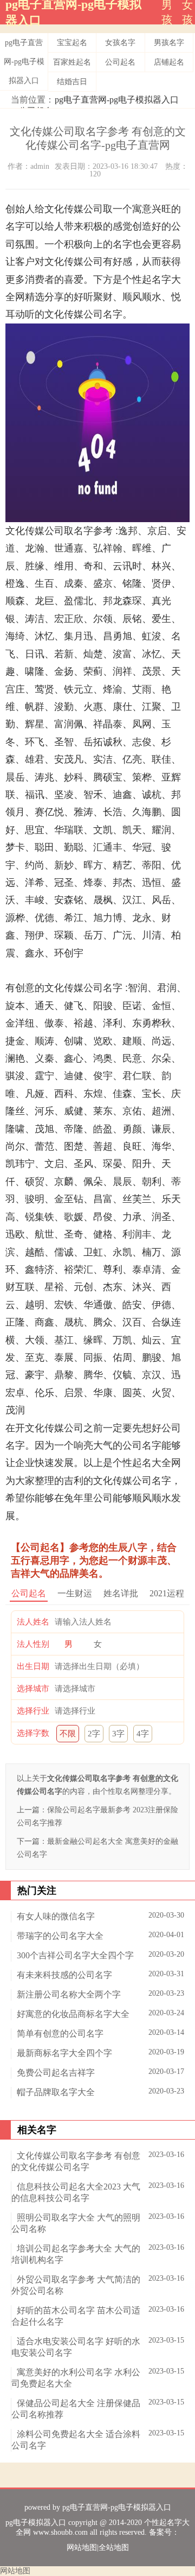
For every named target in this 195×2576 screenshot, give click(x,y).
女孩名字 (120, 43)
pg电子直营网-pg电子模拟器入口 (24, 62)
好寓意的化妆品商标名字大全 (73, 2014)
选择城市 (33, 1689)
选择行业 (33, 1711)
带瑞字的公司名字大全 (60, 1936)
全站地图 (114, 2548)
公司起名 (120, 62)
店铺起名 (169, 62)
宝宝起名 (72, 43)
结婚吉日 (72, 82)
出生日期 (33, 1666)
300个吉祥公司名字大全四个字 (75, 1955)
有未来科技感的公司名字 (64, 1975)
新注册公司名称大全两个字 (69, 1994)
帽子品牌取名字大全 (56, 2092)
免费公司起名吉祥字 (56, 2073)
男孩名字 (169, 43)
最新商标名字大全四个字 (64, 2053)
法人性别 (33, 1644)
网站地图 (82, 2548)
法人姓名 (33, 1622)
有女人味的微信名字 (56, 1916)
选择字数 (33, 1733)
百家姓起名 (72, 62)
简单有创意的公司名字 (60, 2033)
